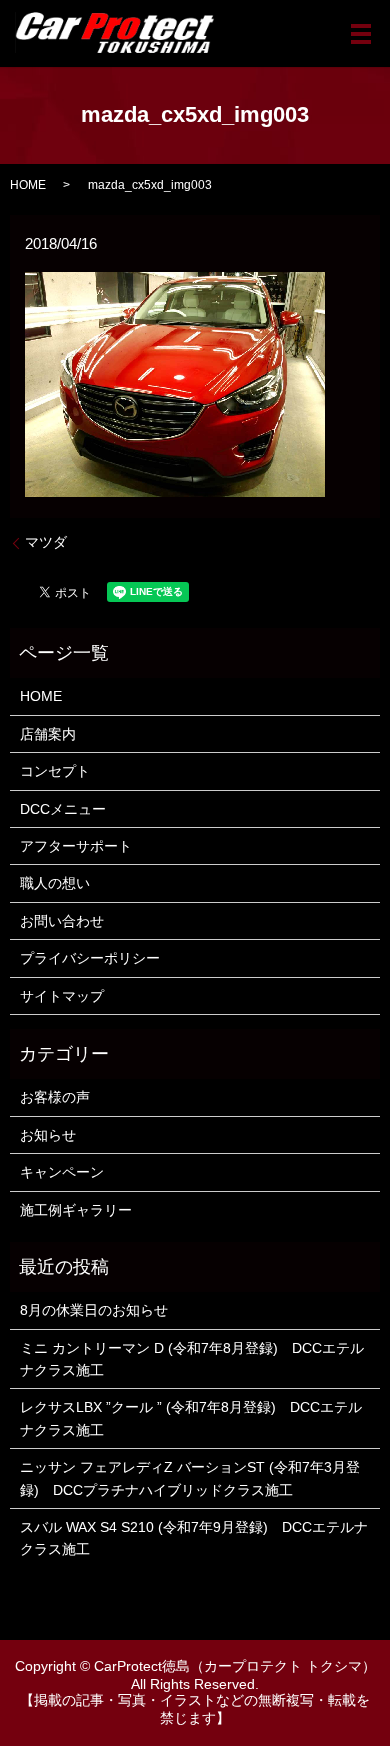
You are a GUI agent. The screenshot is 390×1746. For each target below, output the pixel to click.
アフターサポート (76, 846)
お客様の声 (55, 1097)
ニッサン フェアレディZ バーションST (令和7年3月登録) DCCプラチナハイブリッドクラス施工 (190, 1478)
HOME (28, 185)
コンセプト (55, 771)
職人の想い (55, 883)
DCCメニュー (63, 809)
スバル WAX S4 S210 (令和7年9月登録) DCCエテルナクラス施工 (194, 1538)
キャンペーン (62, 1172)
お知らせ (48, 1135)
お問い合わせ (62, 921)
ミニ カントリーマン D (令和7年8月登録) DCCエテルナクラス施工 (192, 1359)
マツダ (46, 542)
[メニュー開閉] (361, 34)
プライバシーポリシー (90, 958)
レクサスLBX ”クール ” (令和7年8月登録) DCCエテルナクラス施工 (191, 1418)
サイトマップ (62, 996)
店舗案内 (48, 734)
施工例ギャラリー (76, 1210)
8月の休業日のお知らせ (94, 1310)
